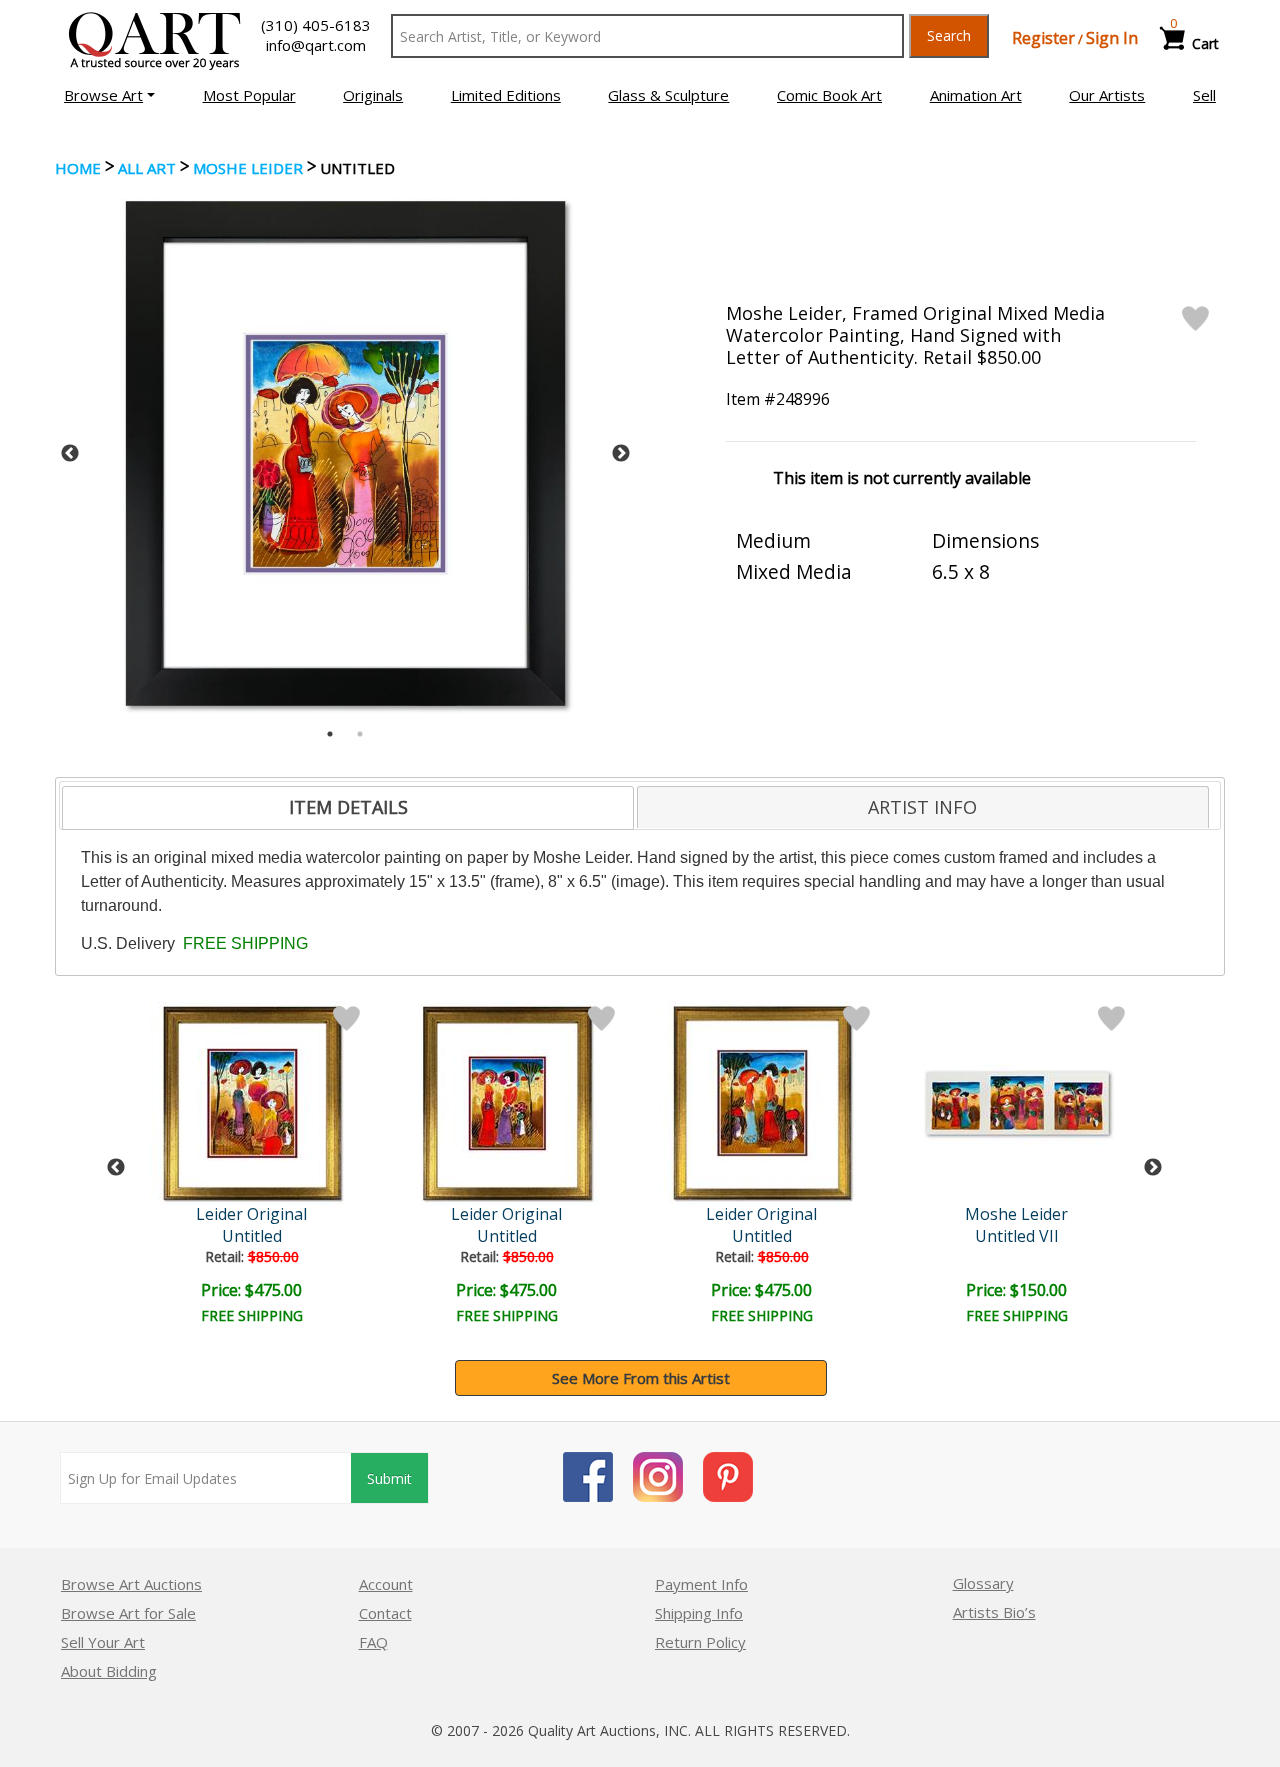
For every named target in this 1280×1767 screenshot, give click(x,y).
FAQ (373, 1642)
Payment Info (701, 1584)
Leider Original (251, 1214)
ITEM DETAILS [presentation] (348, 807)
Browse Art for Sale (128, 1613)
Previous (70, 454)
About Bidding (109, 1671)
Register (1043, 38)
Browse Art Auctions (131, 1584)
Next (621, 454)
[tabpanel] (345, 453)
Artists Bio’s (994, 1612)
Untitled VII (1017, 1236)
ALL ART (147, 168)
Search (949, 35)
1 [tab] (330, 734)
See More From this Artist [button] (641, 1378)
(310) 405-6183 (316, 25)
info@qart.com (316, 45)
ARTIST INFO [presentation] (922, 807)
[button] (109, 95)
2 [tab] (360, 734)
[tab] (348, 808)
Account (386, 1584)
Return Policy (700, 1642)
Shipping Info (699, 1613)
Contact (385, 1613)
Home (78, 168)
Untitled (252, 1236)
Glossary (983, 1583)
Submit (389, 1478)
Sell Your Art (103, 1642)
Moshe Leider (248, 168)
